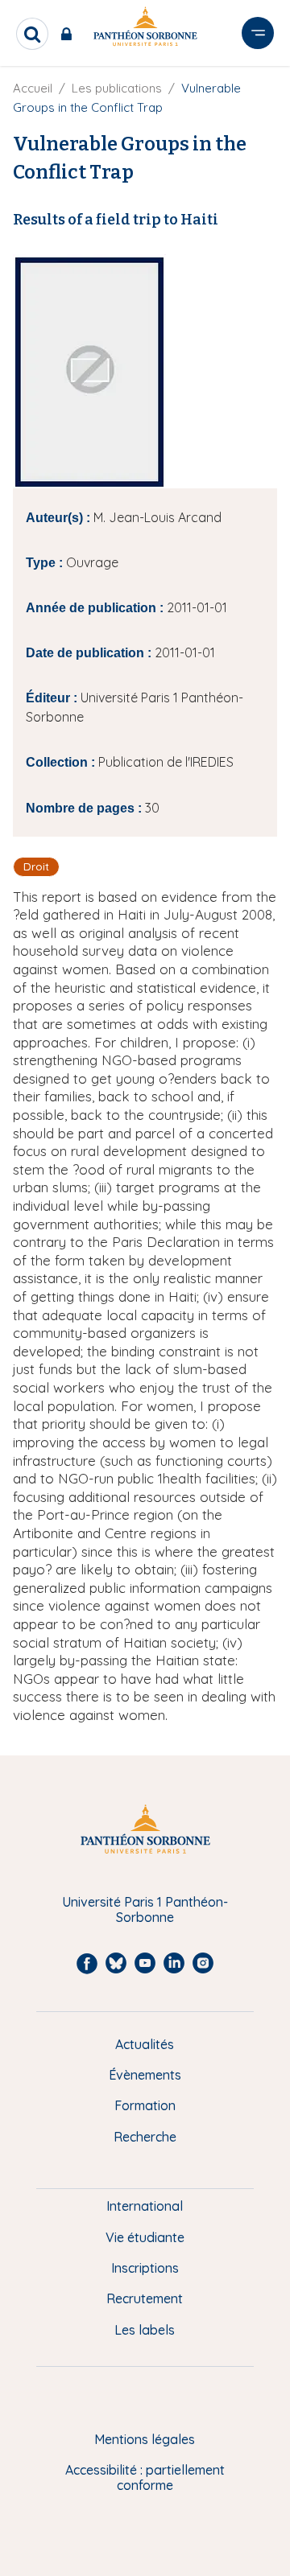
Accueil (33, 88)
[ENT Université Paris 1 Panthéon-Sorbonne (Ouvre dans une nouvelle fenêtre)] (70, 34)
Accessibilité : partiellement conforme (145, 2477)
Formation (145, 2105)
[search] (32, 34)
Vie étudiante (145, 2237)
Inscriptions (145, 2268)
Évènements (145, 2075)
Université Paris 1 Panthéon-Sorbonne (145, 1909)
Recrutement (145, 2298)
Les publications (117, 88)
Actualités (145, 2044)
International (145, 2206)
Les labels (145, 2330)
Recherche (145, 2137)
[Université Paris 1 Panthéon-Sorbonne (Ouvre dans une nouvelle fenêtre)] (145, 29)
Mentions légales (145, 2439)
